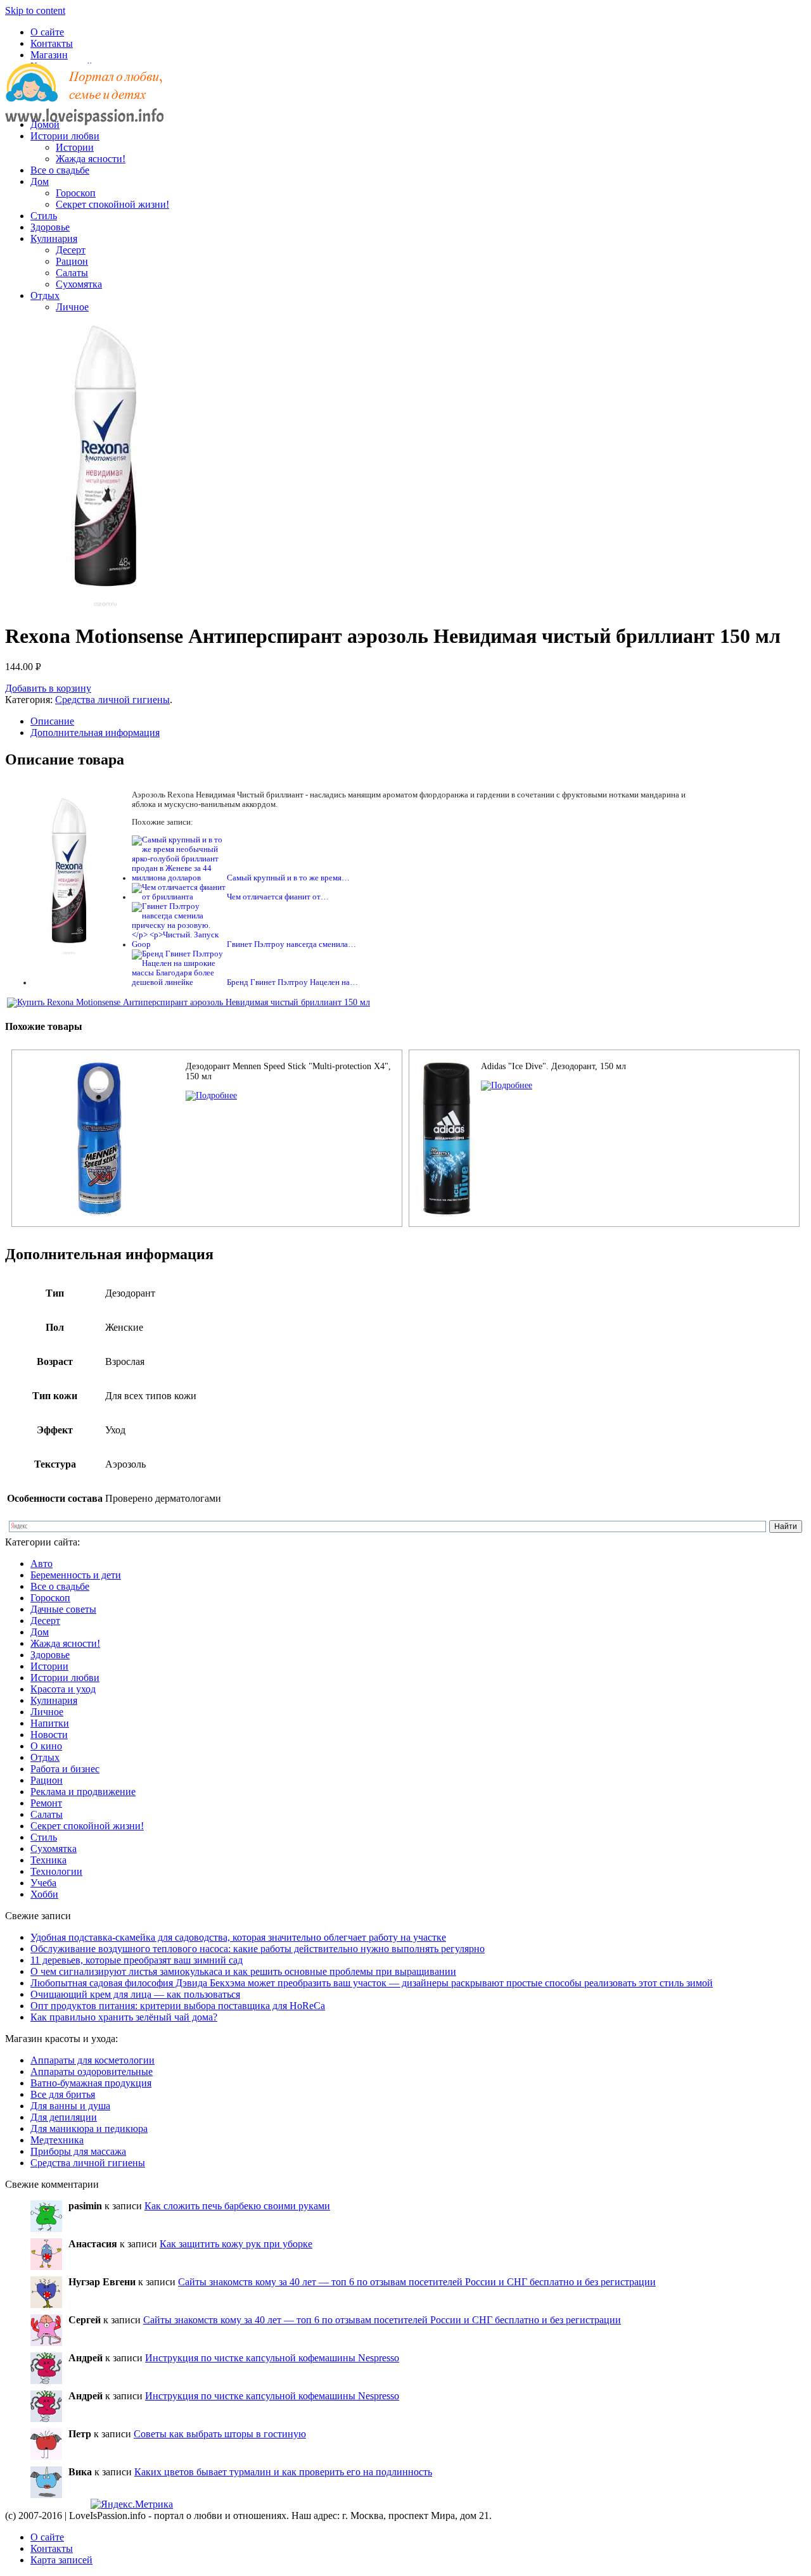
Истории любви (65, 136)
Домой (45, 124)
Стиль (44, 216)
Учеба (43, 1883)
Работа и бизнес (65, 1769)
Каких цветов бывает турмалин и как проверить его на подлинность (283, 2472)
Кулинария (54, 238)
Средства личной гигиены (112, 700)
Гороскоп (76, 193)
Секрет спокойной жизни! (112, 204)
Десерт (71, 250)
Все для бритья (63, 2094)
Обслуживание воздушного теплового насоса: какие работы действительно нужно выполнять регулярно (258, 1949)
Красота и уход (63, 1689)
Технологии (56, 1871)
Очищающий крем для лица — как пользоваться (135, 1994)
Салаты (72, 273)
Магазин (49, 55)
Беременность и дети (76, 1575)
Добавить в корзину (48, 688)
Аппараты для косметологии (93, 2060)
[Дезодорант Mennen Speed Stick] (211, 1095)
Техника (48, 1860)
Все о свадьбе (60, 170)
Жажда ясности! (91, 159)
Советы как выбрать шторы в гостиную (220, 2434)
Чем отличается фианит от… (278, 897)
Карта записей (61, 2560)
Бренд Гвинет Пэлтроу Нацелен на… (292, 982)
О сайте (47, 32)
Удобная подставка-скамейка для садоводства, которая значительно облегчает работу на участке (238, 1937)
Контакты (52, 43)
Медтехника (57, 2140)
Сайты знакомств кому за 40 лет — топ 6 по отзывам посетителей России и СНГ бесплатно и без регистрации (417, 2282)
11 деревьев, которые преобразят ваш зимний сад (137, 1960)
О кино (46, 1746)
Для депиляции (64, 2117)
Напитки (50, 1723)
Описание (52, 721)
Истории (75, 147)
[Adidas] (507, 1085)
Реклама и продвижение (83, 1792)
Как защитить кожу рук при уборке (236, 2244)
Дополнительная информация (95, 733)
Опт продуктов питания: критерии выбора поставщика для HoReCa (178, 2006)
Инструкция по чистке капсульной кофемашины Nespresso (272, 2358)
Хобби (44, 1894)
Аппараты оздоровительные (92, 2072)
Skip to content (35, 10)
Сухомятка (79, 284)
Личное (72, 307)
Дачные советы (63, 1609)
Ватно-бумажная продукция (91, 2083)
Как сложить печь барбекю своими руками (237, 2206)
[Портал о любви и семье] (84, 103)
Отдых (45, 295)
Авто (42, 1564)
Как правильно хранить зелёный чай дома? (124, 2017)
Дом (40, 181)
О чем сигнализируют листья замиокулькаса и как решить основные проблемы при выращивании (243, 1971)
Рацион (72, 261)
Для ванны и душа (70, 2106)
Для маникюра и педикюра (89, 2129)
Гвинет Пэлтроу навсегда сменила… (291, 944)
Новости (49, 1735)
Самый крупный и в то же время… (288, 878)
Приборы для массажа (78, 2151)
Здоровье (50, 227)
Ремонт (46, 1803)
